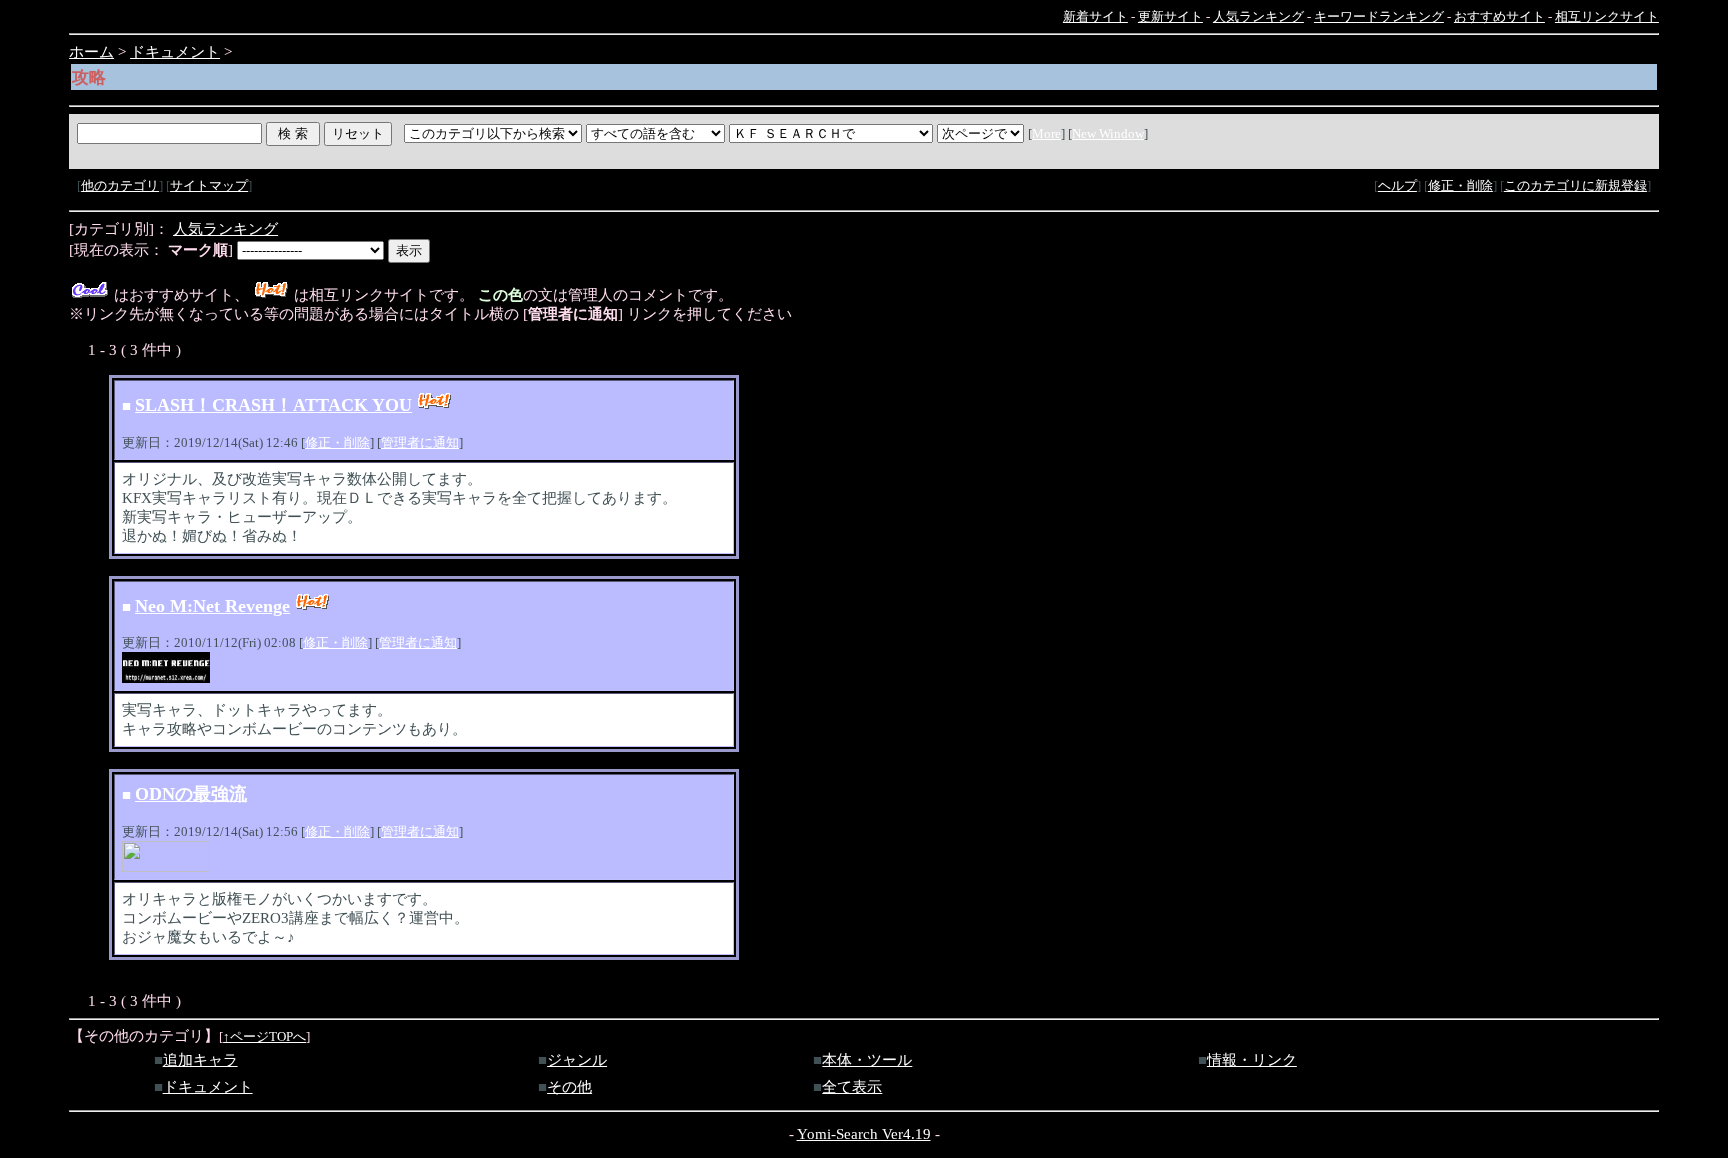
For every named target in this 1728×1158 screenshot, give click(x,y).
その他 (569, 1087)
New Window (1108, 133)
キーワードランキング (1379, 16)
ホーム (91, 52)
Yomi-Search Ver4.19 (864, 1134)
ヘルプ (1397, 185)
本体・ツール (867, 1060)
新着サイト (1095, 16)
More (1046, 133)
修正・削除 (1460, 185)
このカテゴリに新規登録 (1575, 185)
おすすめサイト (1499, 16)
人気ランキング (1258, 16)
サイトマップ (209, 185)
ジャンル (577, 1060)
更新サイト (1170, 16)
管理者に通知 (420, 442)
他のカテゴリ (120, 185)
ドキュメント (175, 52)
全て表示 (852, 1087)
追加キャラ (200, 1060)
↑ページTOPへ (264, 1036)
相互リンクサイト (1607, 16)
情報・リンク (1252, 1060)
